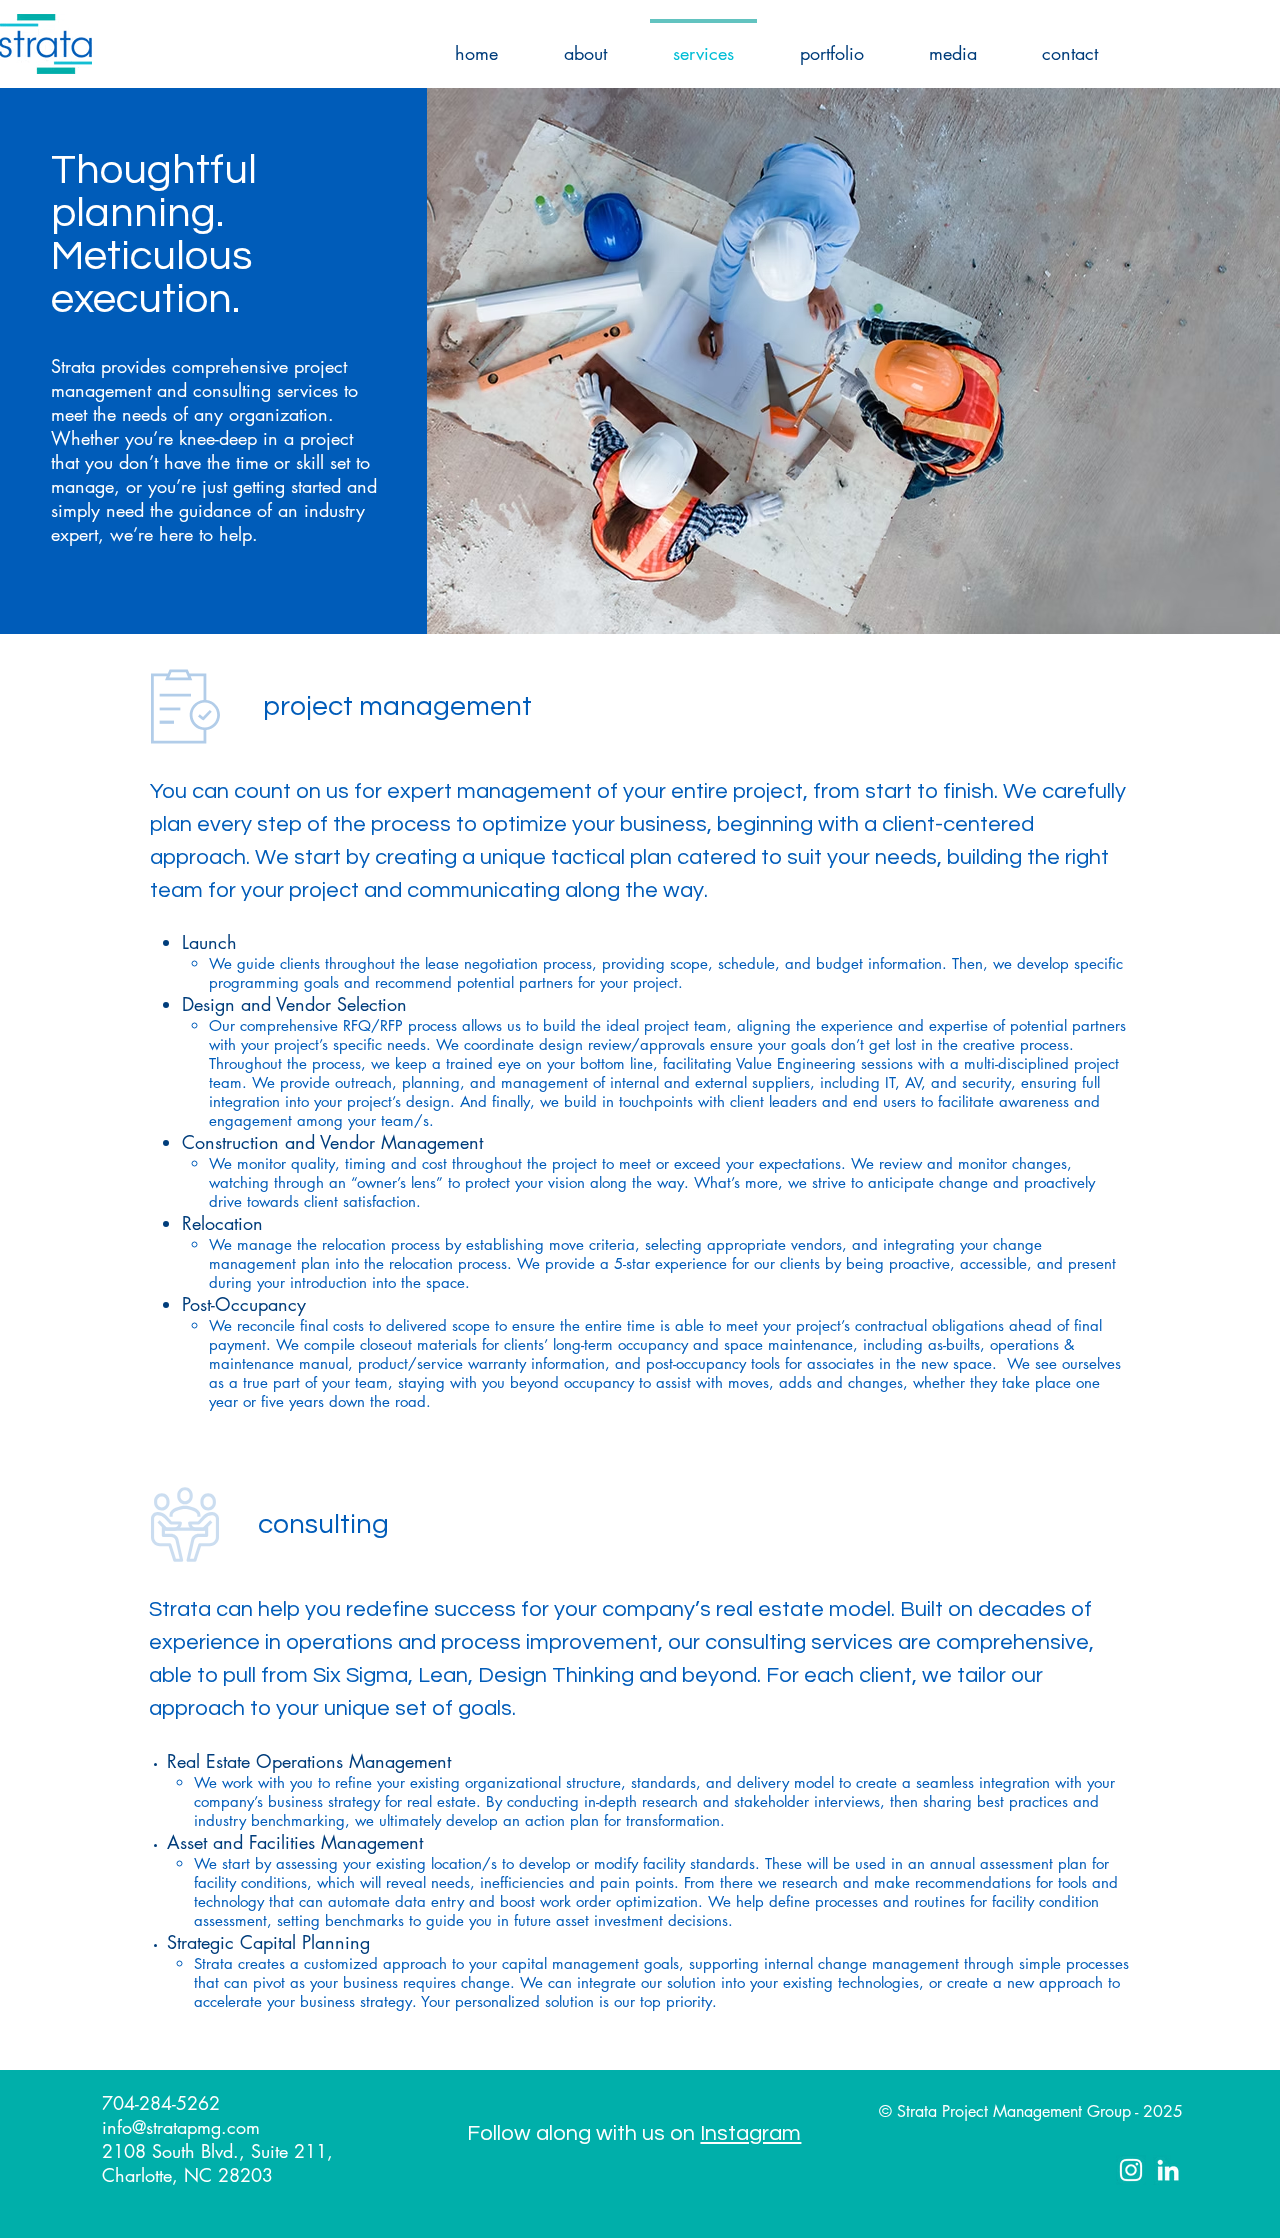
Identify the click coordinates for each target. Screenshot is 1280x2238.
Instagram (750, 2133)
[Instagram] (1131, 2170)
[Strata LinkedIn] (1168, 2170)
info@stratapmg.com (181, 2127)
